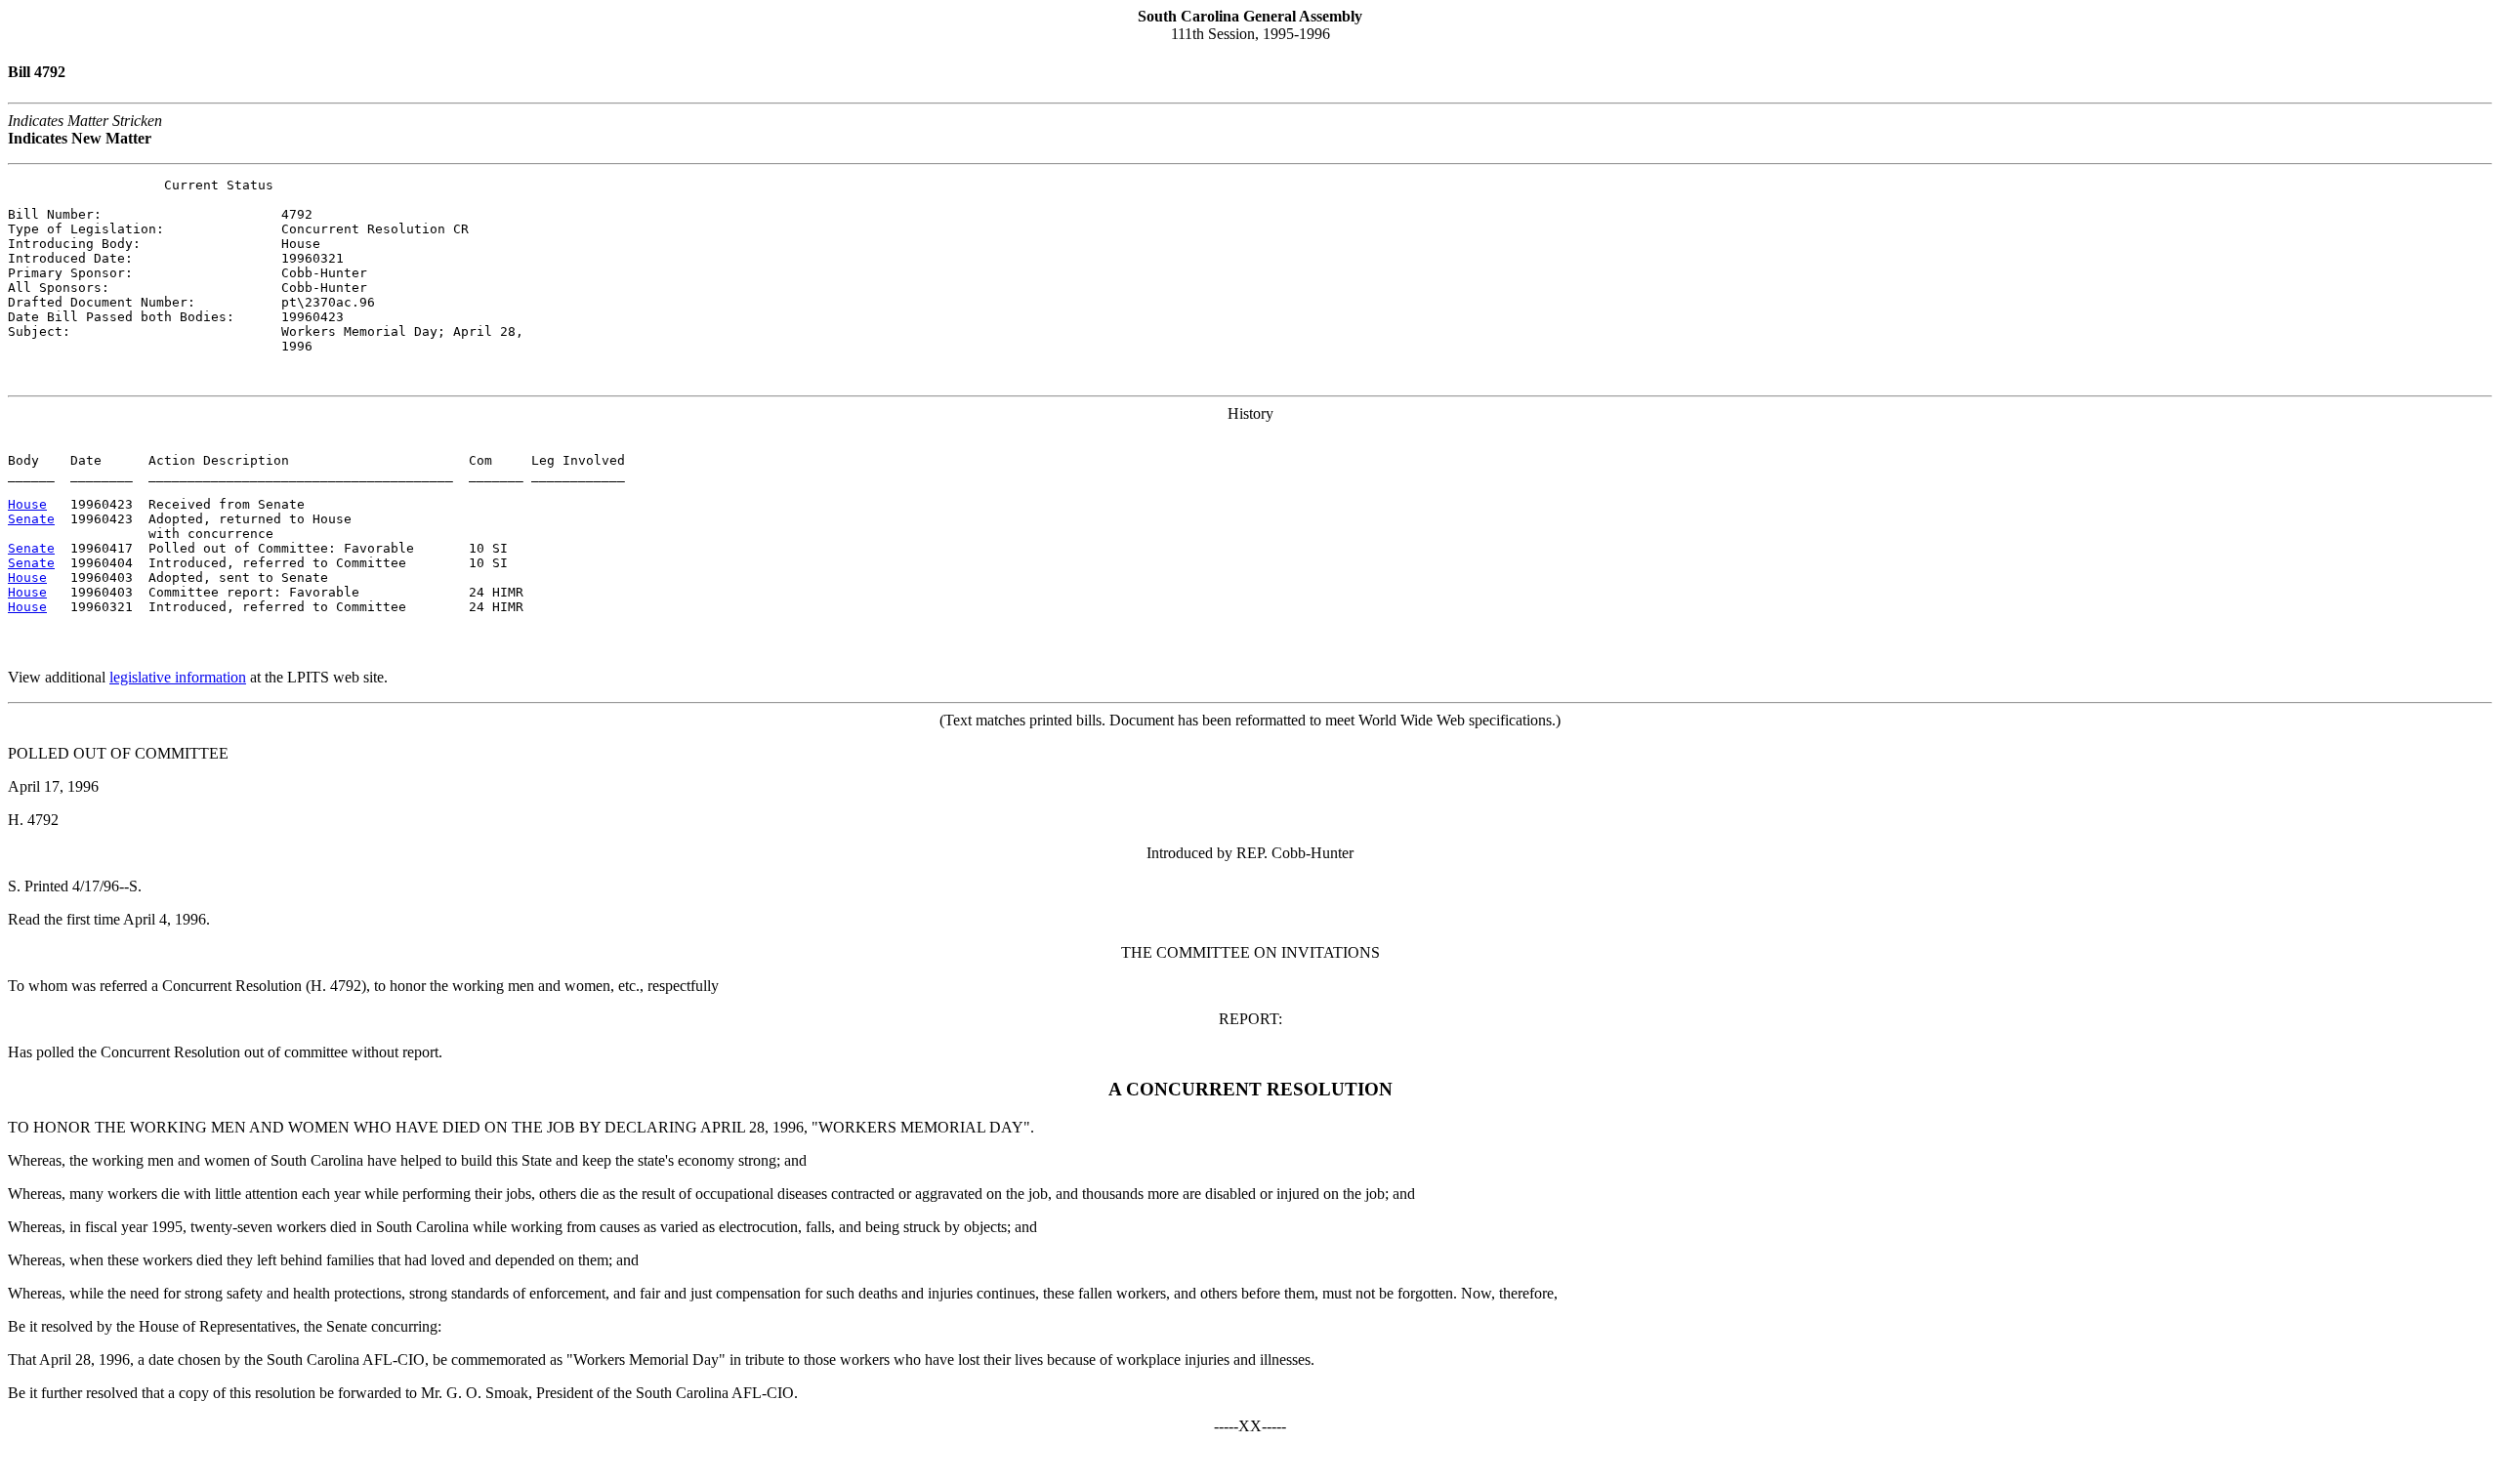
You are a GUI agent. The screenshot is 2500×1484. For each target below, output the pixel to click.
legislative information (178, 677)
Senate (31, 519)
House (27, 504)
